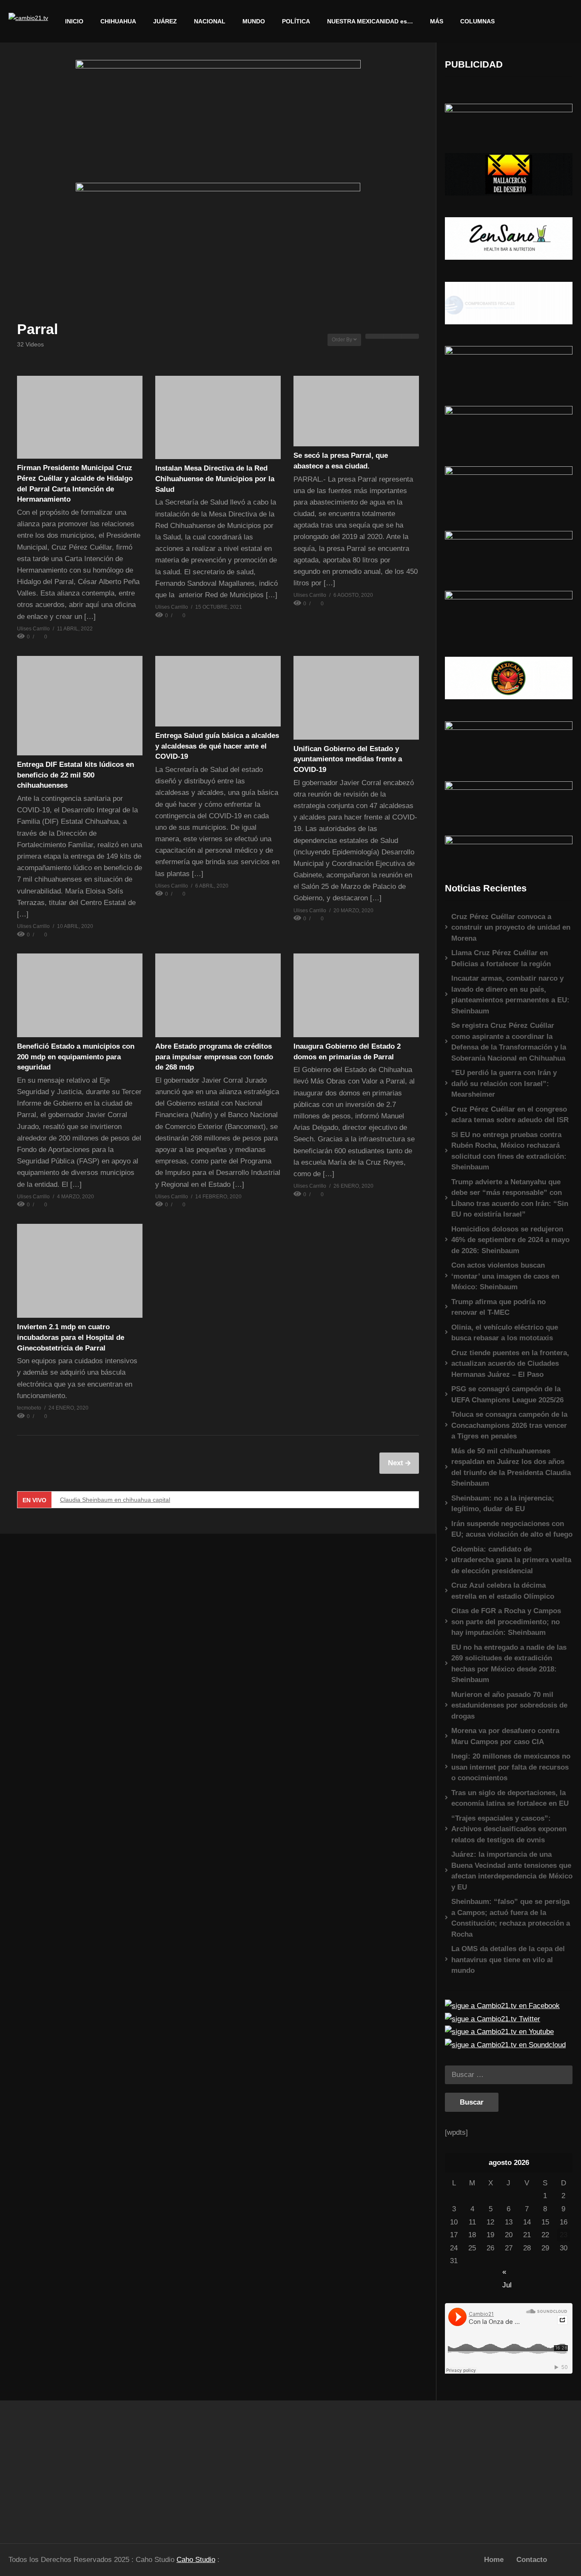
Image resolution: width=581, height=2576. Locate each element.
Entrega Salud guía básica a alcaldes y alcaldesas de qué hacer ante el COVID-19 (217, 746)
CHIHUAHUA (118, 21)
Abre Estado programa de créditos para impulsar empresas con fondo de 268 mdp (214, 1057)
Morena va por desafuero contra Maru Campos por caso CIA (505, 1736)
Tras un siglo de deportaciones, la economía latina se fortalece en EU (510, 1798)
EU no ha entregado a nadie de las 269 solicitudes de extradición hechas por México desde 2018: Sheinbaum (509, 1664)
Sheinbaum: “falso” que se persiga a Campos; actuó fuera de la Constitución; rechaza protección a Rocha (511, 1918)
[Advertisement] (73, 2468)
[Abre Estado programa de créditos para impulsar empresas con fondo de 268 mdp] (218, 995)
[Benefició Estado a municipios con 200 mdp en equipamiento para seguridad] (80, 995)
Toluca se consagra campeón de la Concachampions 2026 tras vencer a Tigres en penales (509, 1425)
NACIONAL (210, 21)
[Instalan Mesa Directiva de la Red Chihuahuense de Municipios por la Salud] (218, 417)
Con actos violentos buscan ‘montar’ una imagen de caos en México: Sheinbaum (505, 1276)
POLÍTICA (296, 21)
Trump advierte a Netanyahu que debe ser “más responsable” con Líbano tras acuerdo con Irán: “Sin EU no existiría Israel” (510, 1198)
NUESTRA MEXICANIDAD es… (370, 21)
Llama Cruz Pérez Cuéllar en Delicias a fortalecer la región (501, 958)
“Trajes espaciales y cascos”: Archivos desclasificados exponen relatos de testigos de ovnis (509, 1829)
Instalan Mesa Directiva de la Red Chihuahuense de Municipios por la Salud (215, 479)
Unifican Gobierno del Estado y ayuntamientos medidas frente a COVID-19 (348, 759)
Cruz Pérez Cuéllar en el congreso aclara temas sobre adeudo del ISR (510, 1115)
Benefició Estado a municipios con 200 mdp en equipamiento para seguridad (76, 1057)
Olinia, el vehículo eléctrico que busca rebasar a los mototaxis (505, 1333)
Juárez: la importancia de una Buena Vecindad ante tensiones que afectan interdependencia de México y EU (512, 1871)
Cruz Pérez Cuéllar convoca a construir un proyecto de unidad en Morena (511, 928)
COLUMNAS (477, 21)
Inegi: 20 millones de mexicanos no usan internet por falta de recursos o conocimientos (511, 1767)
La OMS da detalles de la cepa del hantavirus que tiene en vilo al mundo (508, 1960)
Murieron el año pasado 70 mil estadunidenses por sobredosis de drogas (509, 1705)
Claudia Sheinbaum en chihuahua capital (115, 1500)
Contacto (532, 2560)
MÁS (437, 21)
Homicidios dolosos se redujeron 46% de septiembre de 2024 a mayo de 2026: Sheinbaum (510, 1240)
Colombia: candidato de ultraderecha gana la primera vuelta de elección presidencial (511, 1560)
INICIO (74, 21)
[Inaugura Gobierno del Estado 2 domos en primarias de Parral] (356, 995)
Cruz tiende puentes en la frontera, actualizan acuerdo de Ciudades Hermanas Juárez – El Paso (510, 1364)
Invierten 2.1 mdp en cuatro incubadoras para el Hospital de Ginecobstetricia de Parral (71, 1337)
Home (494, 2560)
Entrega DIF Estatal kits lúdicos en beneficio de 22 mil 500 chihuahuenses (75, 775)
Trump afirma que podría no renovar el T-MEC (498, 1307)
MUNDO (254, 21)
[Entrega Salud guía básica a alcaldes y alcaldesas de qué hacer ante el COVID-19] (218, 691)
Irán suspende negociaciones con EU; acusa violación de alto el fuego (512, 1529)
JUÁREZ (165, 21)
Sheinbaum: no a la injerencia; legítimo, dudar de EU (503, 1504)
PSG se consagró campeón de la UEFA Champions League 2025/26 (507, 1394)
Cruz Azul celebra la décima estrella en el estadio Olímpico (503, 1591)
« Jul (507, 2273)
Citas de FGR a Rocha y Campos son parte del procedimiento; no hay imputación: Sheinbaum (506, 1622)
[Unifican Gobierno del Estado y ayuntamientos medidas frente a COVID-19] (356, 698)
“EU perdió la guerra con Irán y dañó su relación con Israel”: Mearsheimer (504, 1084)
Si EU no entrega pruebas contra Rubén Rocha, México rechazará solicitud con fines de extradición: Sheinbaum (509, 1151)
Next (397, 1463)
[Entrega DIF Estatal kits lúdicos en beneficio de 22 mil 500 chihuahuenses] (80, 706)
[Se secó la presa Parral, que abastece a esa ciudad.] (356, 411)
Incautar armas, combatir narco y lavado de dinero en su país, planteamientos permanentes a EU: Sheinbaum (510, 995)
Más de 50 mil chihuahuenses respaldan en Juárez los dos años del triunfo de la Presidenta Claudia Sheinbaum (511, 1467)
